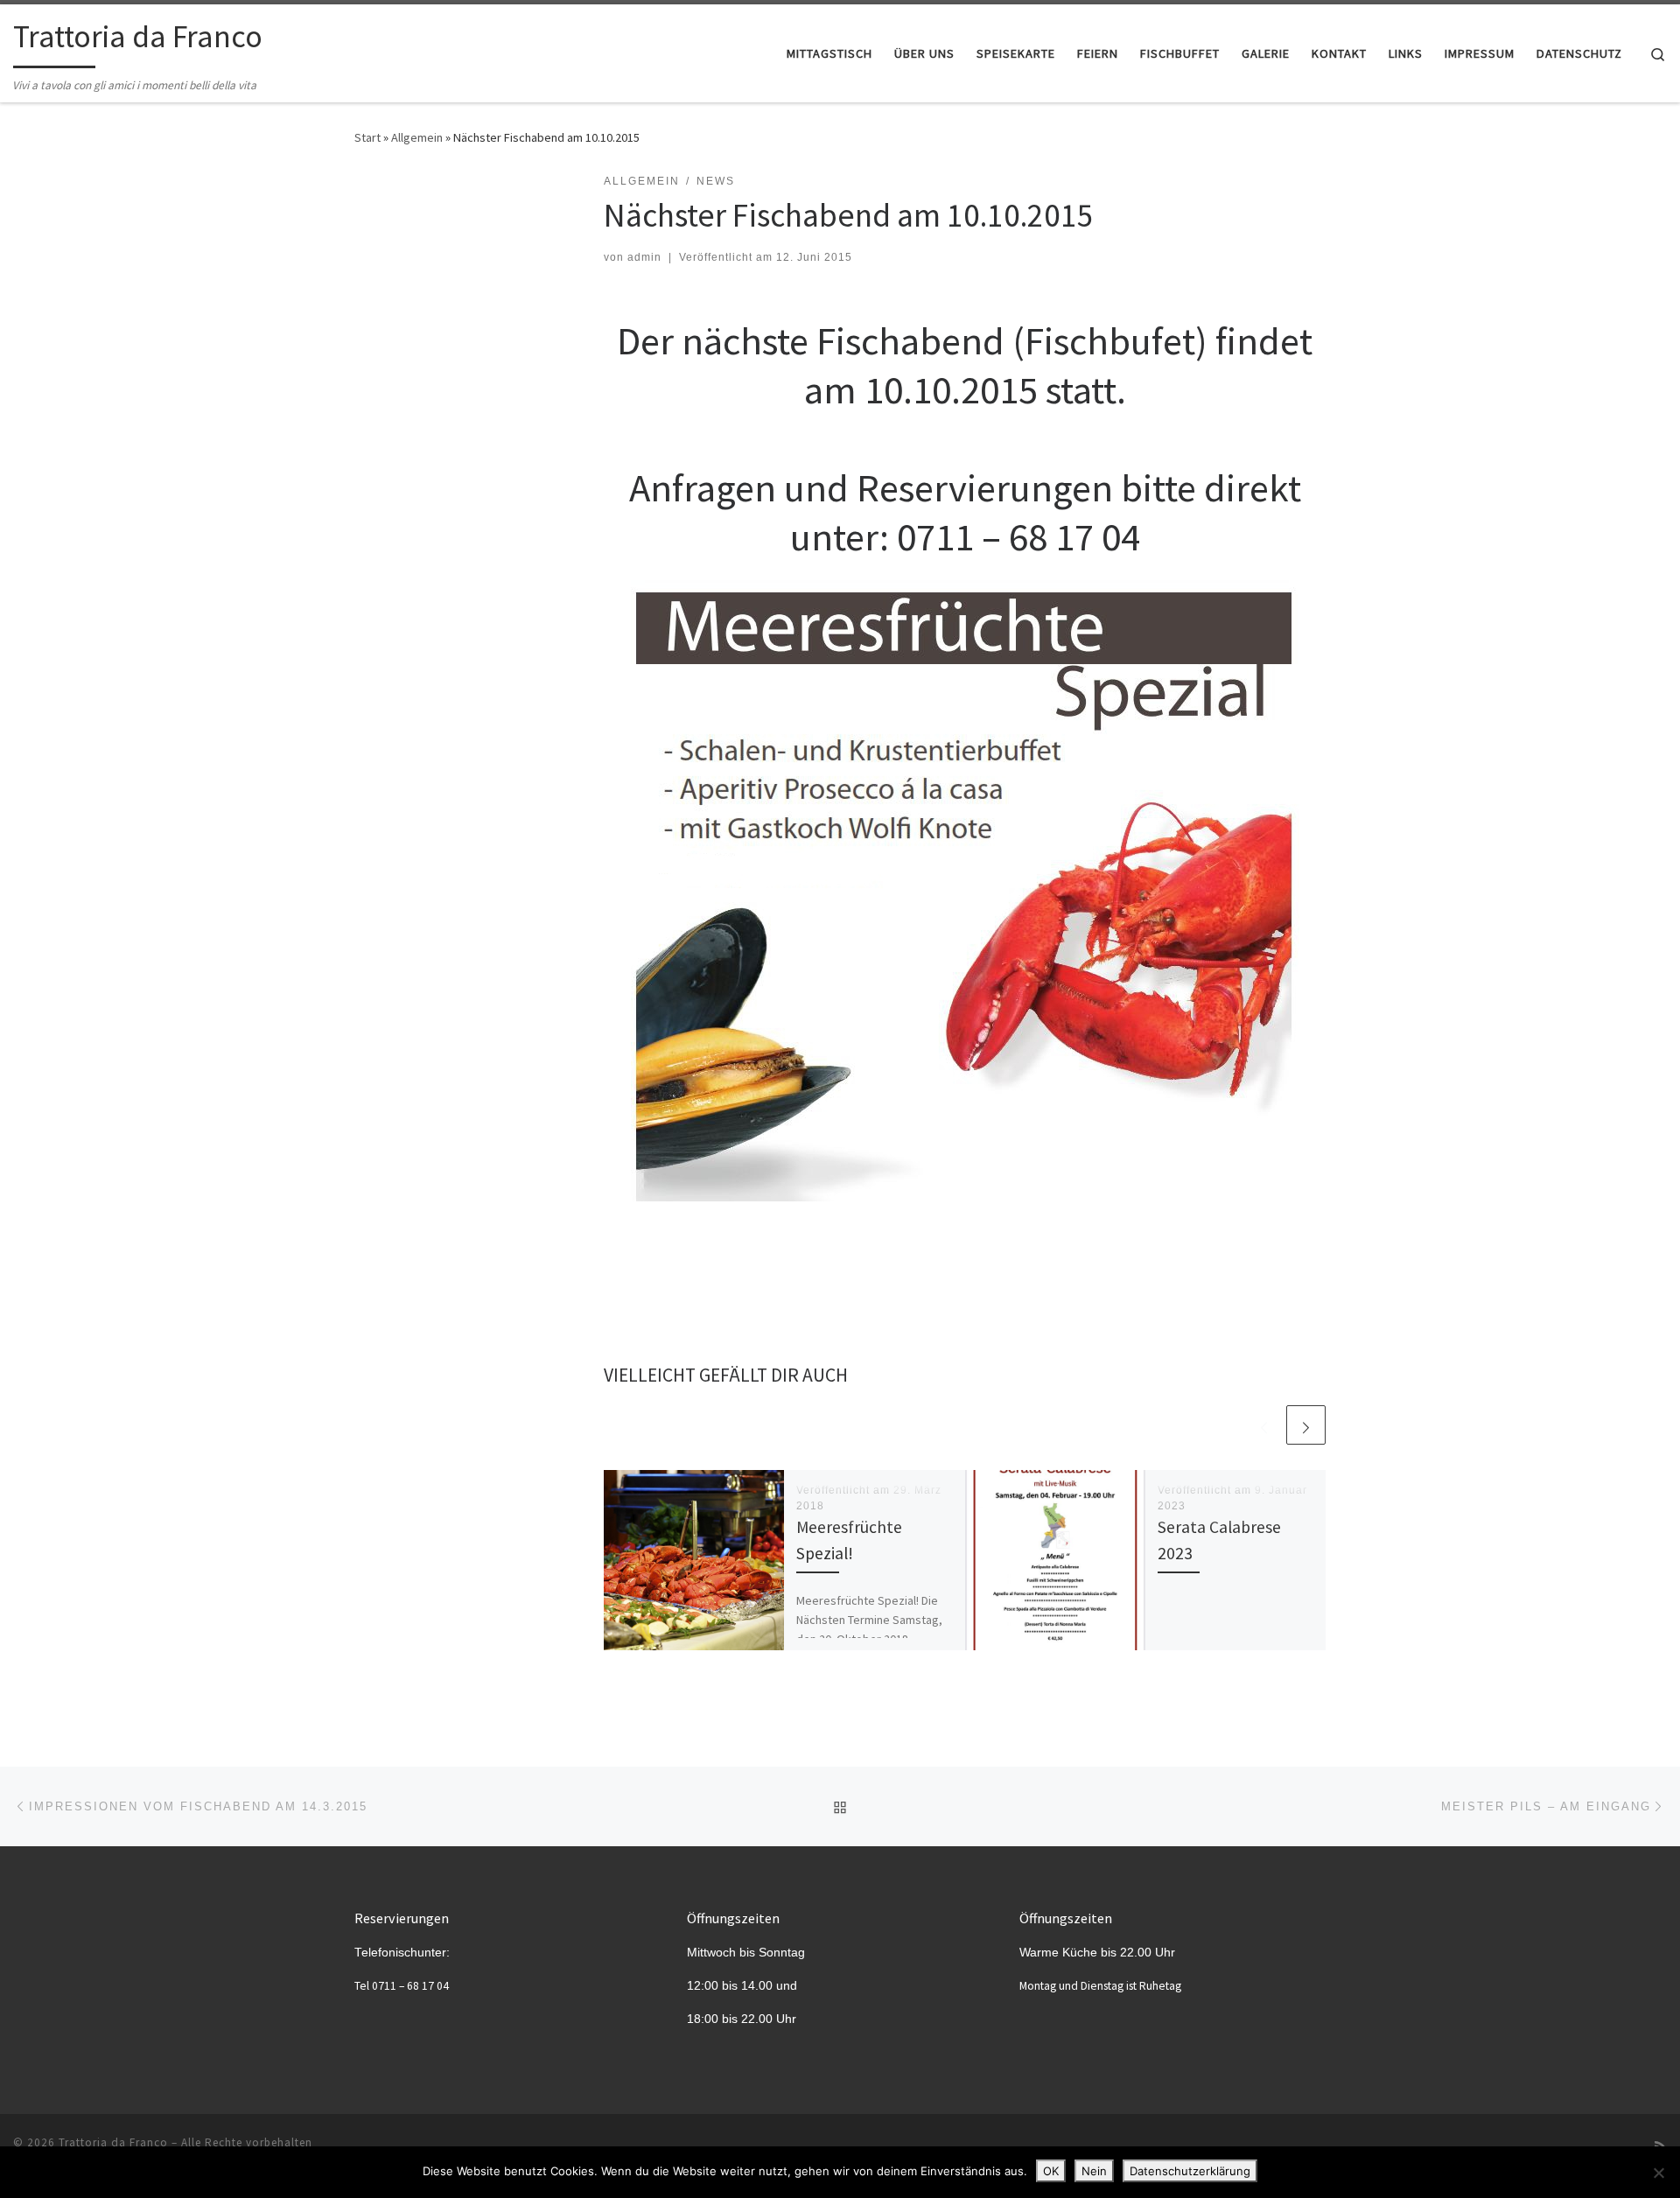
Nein (1094, 2171)
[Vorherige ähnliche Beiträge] (1264, 1425)
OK (1051, 2171)
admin (644, 257)
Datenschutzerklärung (1190, 2171)
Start (367, 137)
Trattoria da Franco (113, 2142)
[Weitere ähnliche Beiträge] (1306, 1425)
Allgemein (417, 137)
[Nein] (1658, 2173)
